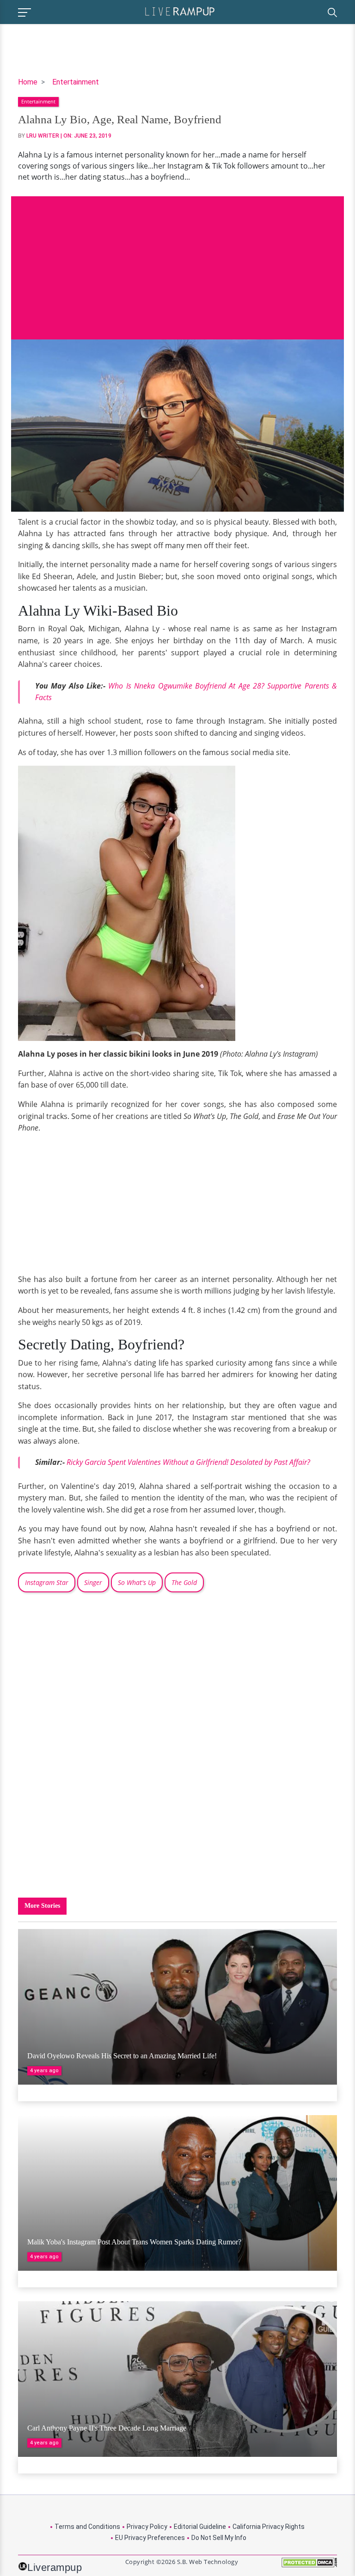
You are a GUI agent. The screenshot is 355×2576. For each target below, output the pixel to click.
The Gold (184, 1582)
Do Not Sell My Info (219, 2538)
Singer (93, 1582)
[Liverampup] (180, 11)
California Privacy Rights (269, 2527)
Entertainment (76, 82)
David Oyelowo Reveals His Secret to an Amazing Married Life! (122, 2056)
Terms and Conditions (87, 2527)
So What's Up (137, 1582)
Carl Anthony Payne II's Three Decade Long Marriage (107, 2428)
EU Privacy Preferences (150, 2538)
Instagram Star (47, 1582)
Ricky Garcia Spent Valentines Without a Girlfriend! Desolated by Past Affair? (188, 1462)
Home (28, 82)
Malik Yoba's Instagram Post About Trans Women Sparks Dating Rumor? (134, 2242)
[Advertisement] (177, 261)
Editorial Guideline (200, 2527)
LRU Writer (43, 136)
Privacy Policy (147, 2527)
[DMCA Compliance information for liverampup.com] (309, 2566)
